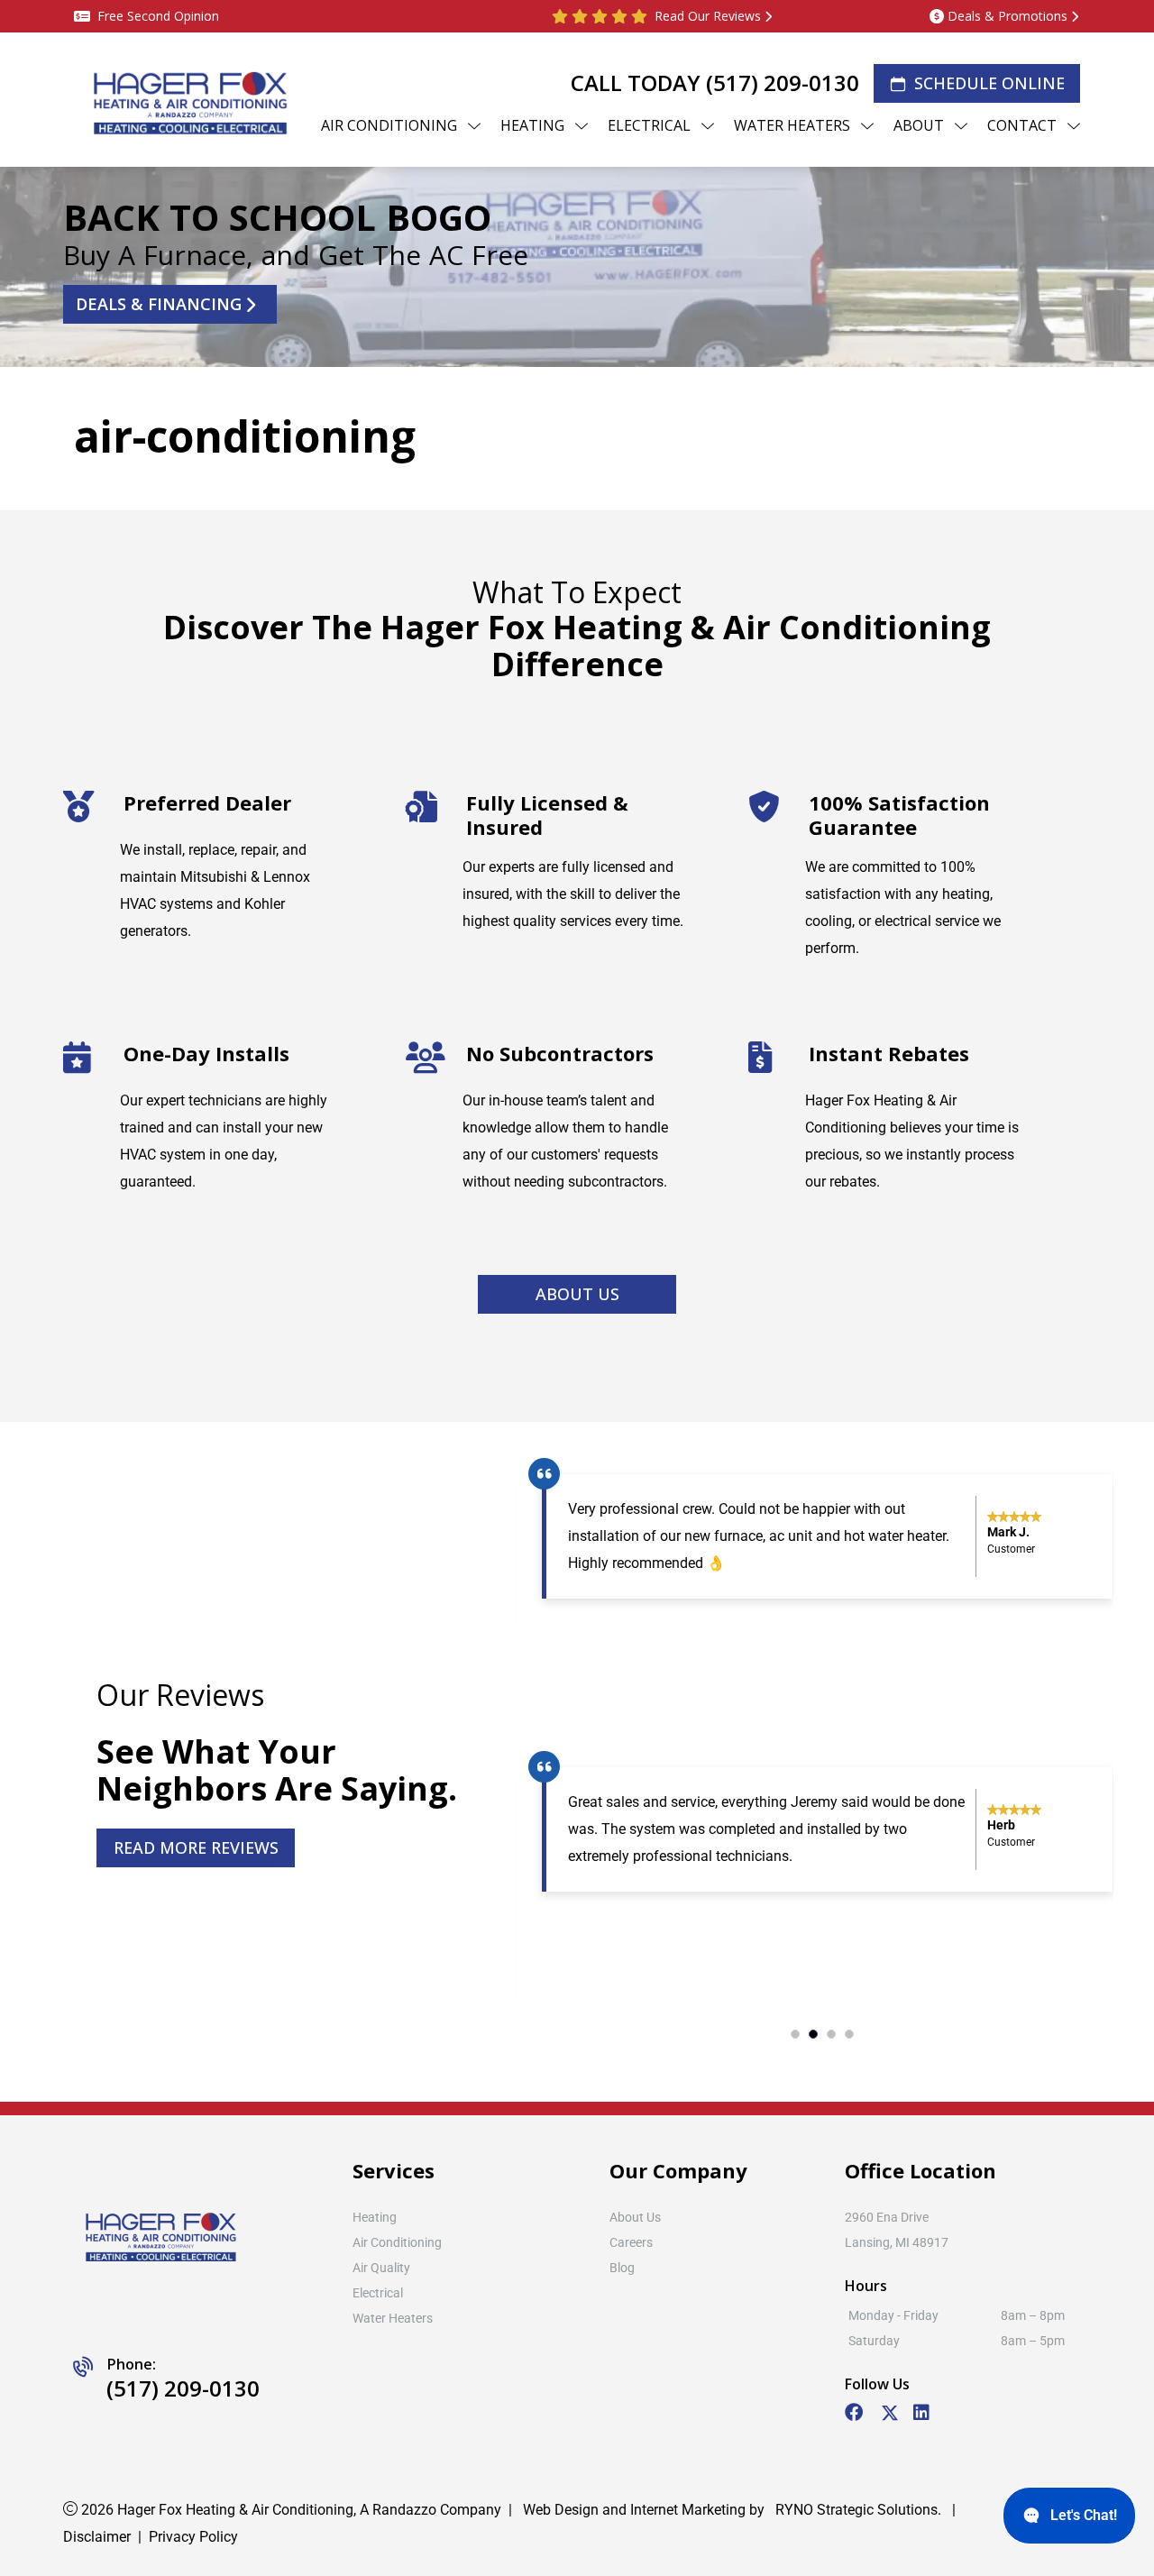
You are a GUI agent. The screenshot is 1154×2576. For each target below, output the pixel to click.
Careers (631, 2242)
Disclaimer (97, 2537)
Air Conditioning (397, 2242)
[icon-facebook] (856, 2414)
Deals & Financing (159, 304)
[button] (795, 2034)
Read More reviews (196, 1847)
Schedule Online (989, 83)
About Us (577, 1294)
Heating (375, 2217)
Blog (622, 2268)
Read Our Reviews (708, 16)
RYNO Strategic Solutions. (856, 2510)
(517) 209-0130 (783, 83)
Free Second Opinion (158, 16)
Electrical (378, 2293)
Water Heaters (393, 2318)
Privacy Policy (193, 2537)
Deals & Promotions (1007, 16)
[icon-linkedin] (923, 2414)
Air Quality (381, 2268)
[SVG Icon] (890, 2416)
